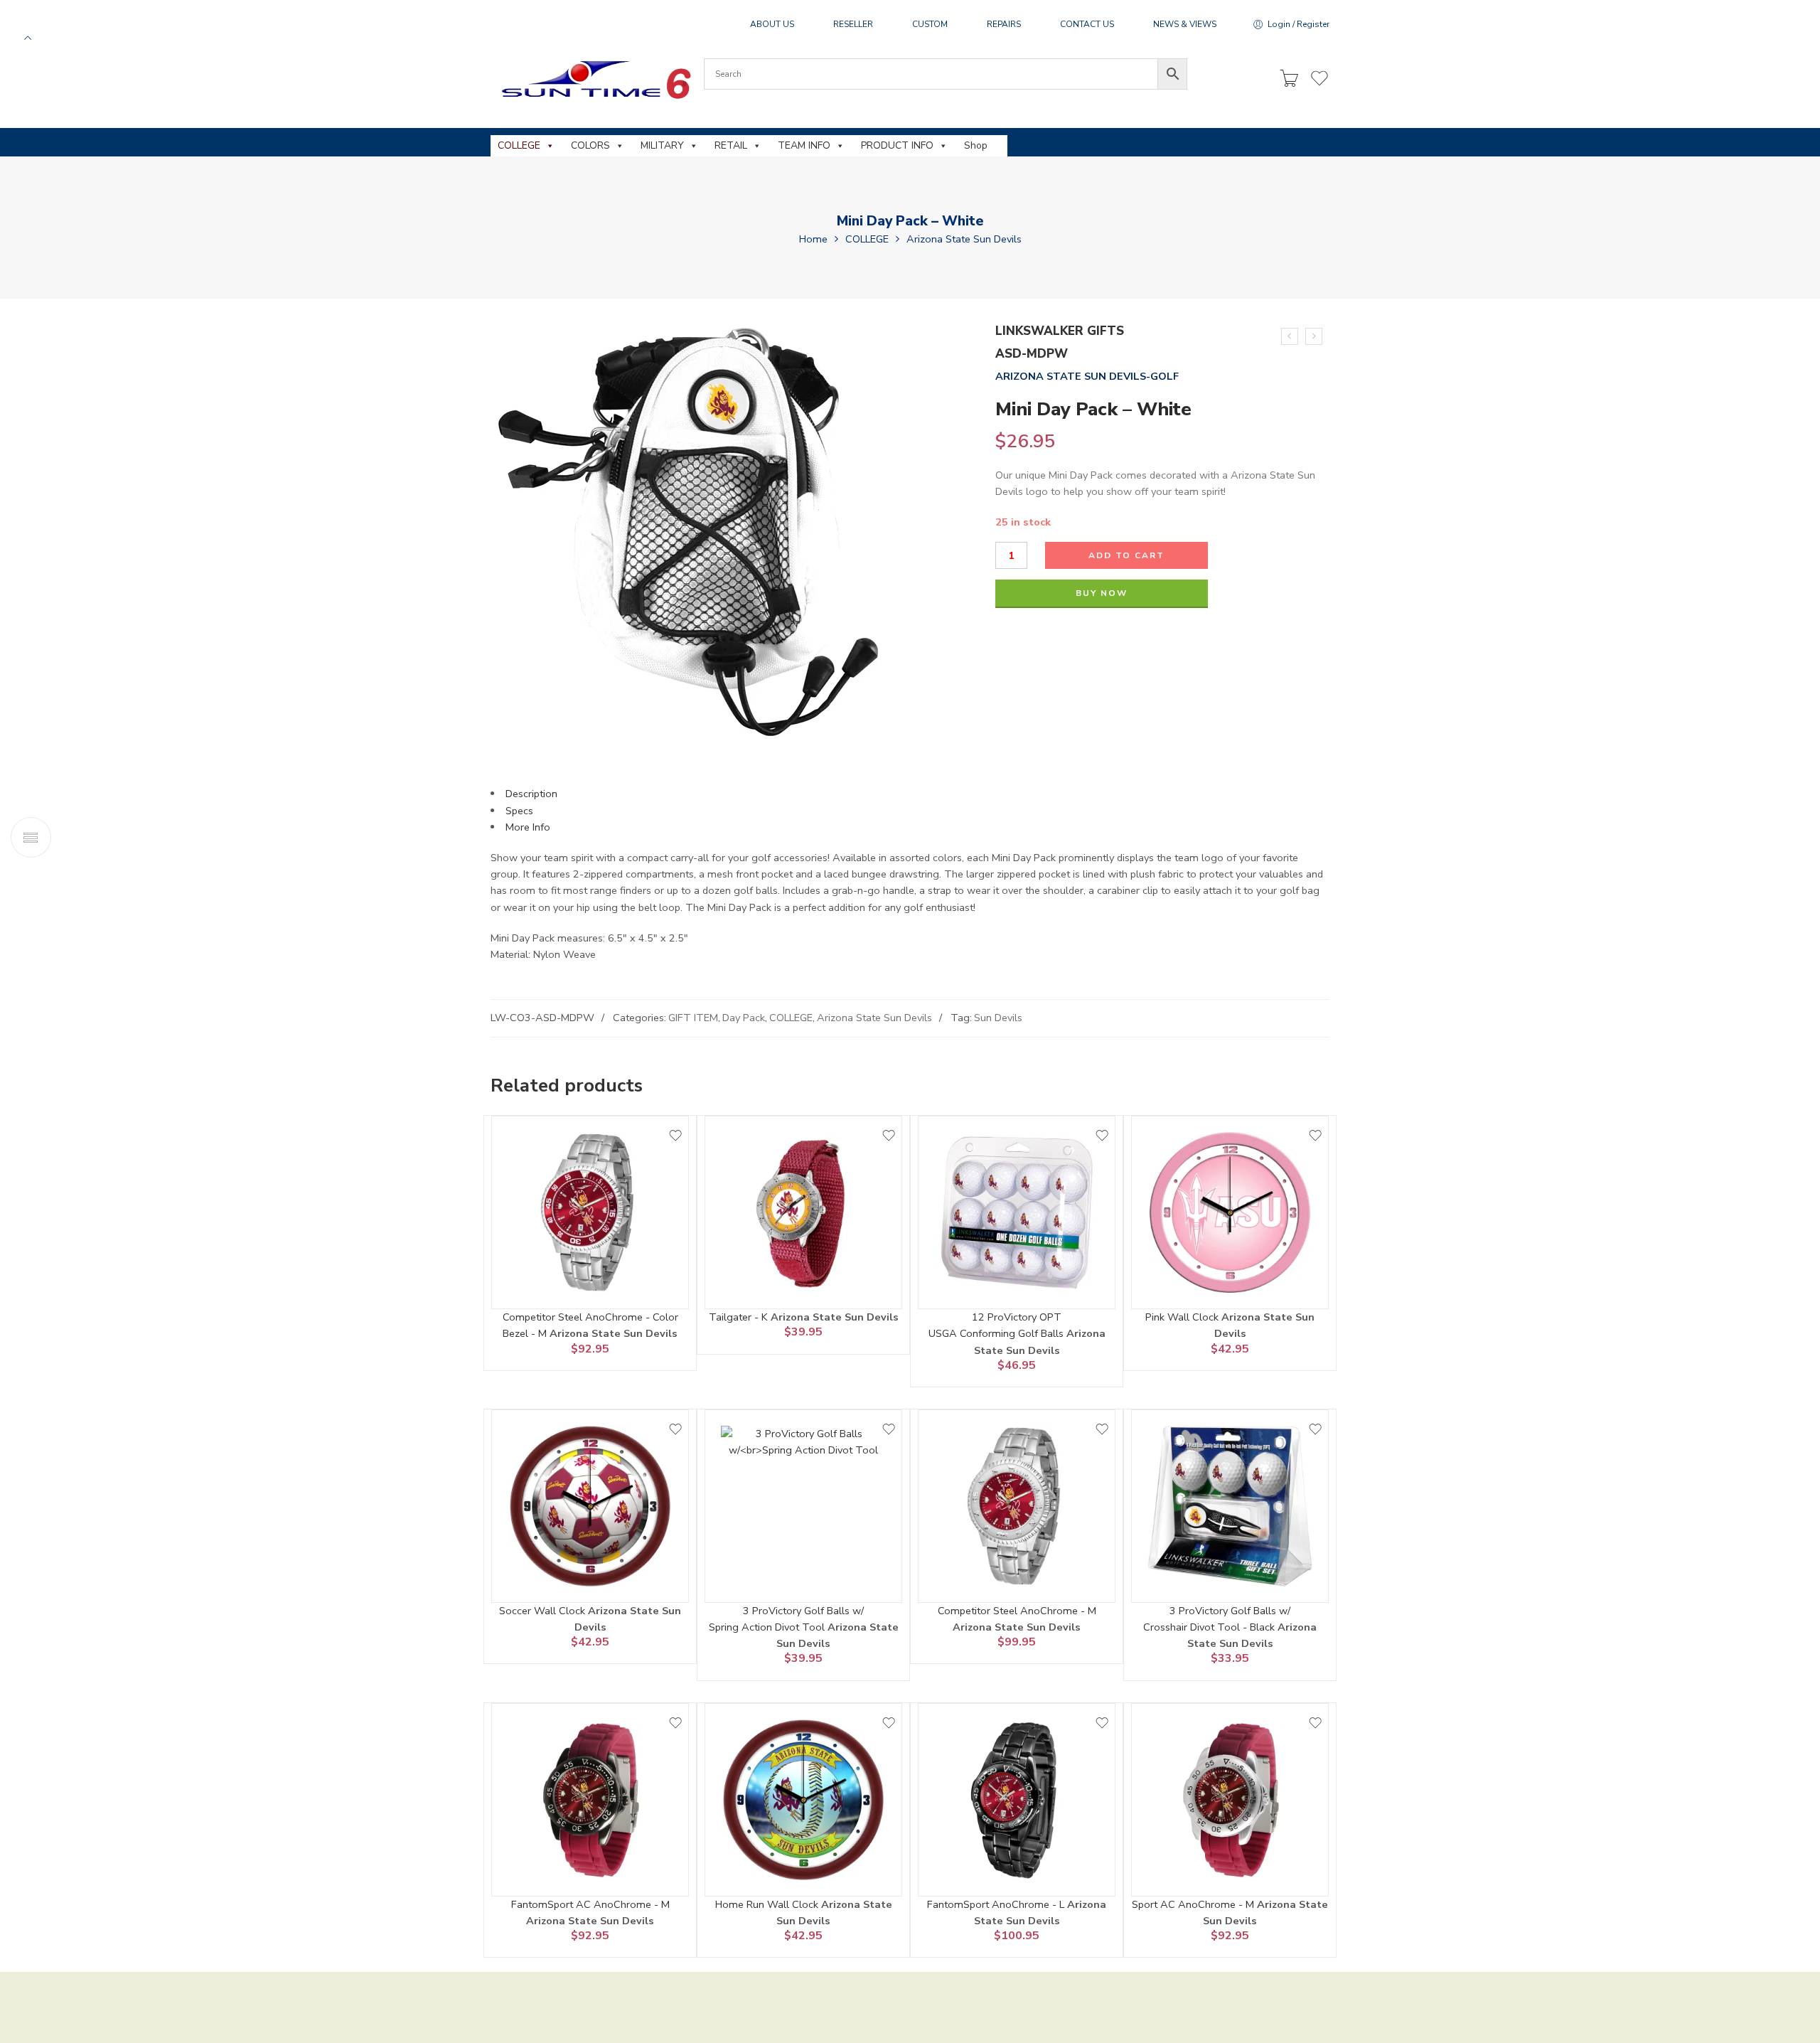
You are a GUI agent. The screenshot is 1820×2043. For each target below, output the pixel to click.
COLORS (590, 145)
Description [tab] (531, 794)
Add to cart (1126, 555)
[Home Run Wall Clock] (803, 1800)
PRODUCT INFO (897, 145)
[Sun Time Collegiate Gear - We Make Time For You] (594, 79)
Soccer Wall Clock (544, 1611)
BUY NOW (1102, 593)
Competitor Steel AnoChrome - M (1017, 1611)
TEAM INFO (804, 145)
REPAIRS (1004, 24)
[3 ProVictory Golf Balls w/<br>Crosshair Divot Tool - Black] (1230, 1506)
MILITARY (662, 145)
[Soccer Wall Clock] (590, 1506)
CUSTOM (930, 24)
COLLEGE (519, 145)
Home (813, 239)
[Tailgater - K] (803, 1212)
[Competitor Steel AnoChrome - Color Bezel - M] (590, 1212)
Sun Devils (998, 1018)
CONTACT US (1087, 24)
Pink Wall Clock (1183, 1317)
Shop (976, 145)
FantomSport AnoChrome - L (997, 1904)
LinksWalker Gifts (1060, 331)
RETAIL (731, 145)
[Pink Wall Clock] (1230, 1212)
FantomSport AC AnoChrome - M (590, 1904)
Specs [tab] (519, 811)
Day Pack (744, 1018)
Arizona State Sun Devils (964, 239)
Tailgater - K (740, 1317)
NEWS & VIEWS (1185, 24)
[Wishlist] (675, 1136)
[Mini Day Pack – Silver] (1290, 336)
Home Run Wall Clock (768, 1904)
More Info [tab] (528, 827)
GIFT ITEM (693, 1018)
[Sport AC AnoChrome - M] (1230, 1800)
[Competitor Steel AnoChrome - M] (1017, 1506)
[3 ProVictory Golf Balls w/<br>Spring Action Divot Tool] (803, 1506)
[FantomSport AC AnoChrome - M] (590, 1800)
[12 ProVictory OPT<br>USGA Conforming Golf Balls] (1017, 1212)
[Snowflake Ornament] (1314, 336)
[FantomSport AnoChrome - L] (1017, 1800)
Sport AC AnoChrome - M (1194, 1904)
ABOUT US (772, 24)
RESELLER (853, 24)
